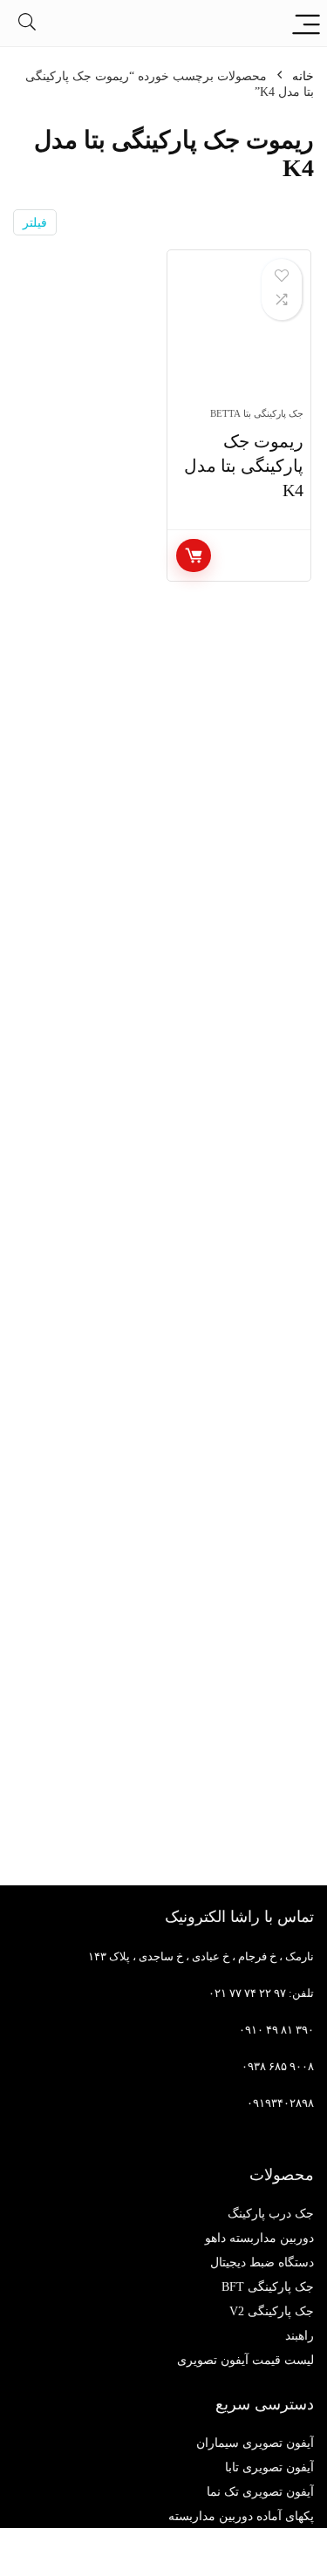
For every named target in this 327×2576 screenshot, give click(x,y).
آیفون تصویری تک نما (260, 2492)
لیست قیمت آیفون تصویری (245, 2360)
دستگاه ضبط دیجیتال (262, 2263)
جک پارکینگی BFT (268, 2287)
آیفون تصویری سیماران (255, 2443)
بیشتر (194, 555)
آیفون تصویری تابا (269, 2467)
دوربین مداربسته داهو (259, 2238)
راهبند (300, 2336)
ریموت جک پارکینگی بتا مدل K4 (244, 466)
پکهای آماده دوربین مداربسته (241, 2516)
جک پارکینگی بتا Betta (257, 413)
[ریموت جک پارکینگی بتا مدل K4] (239, 336)
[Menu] (306, 23)
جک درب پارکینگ (271, 2214)
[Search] (27, 23)
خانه (303, 76)
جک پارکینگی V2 (272, 2311)
